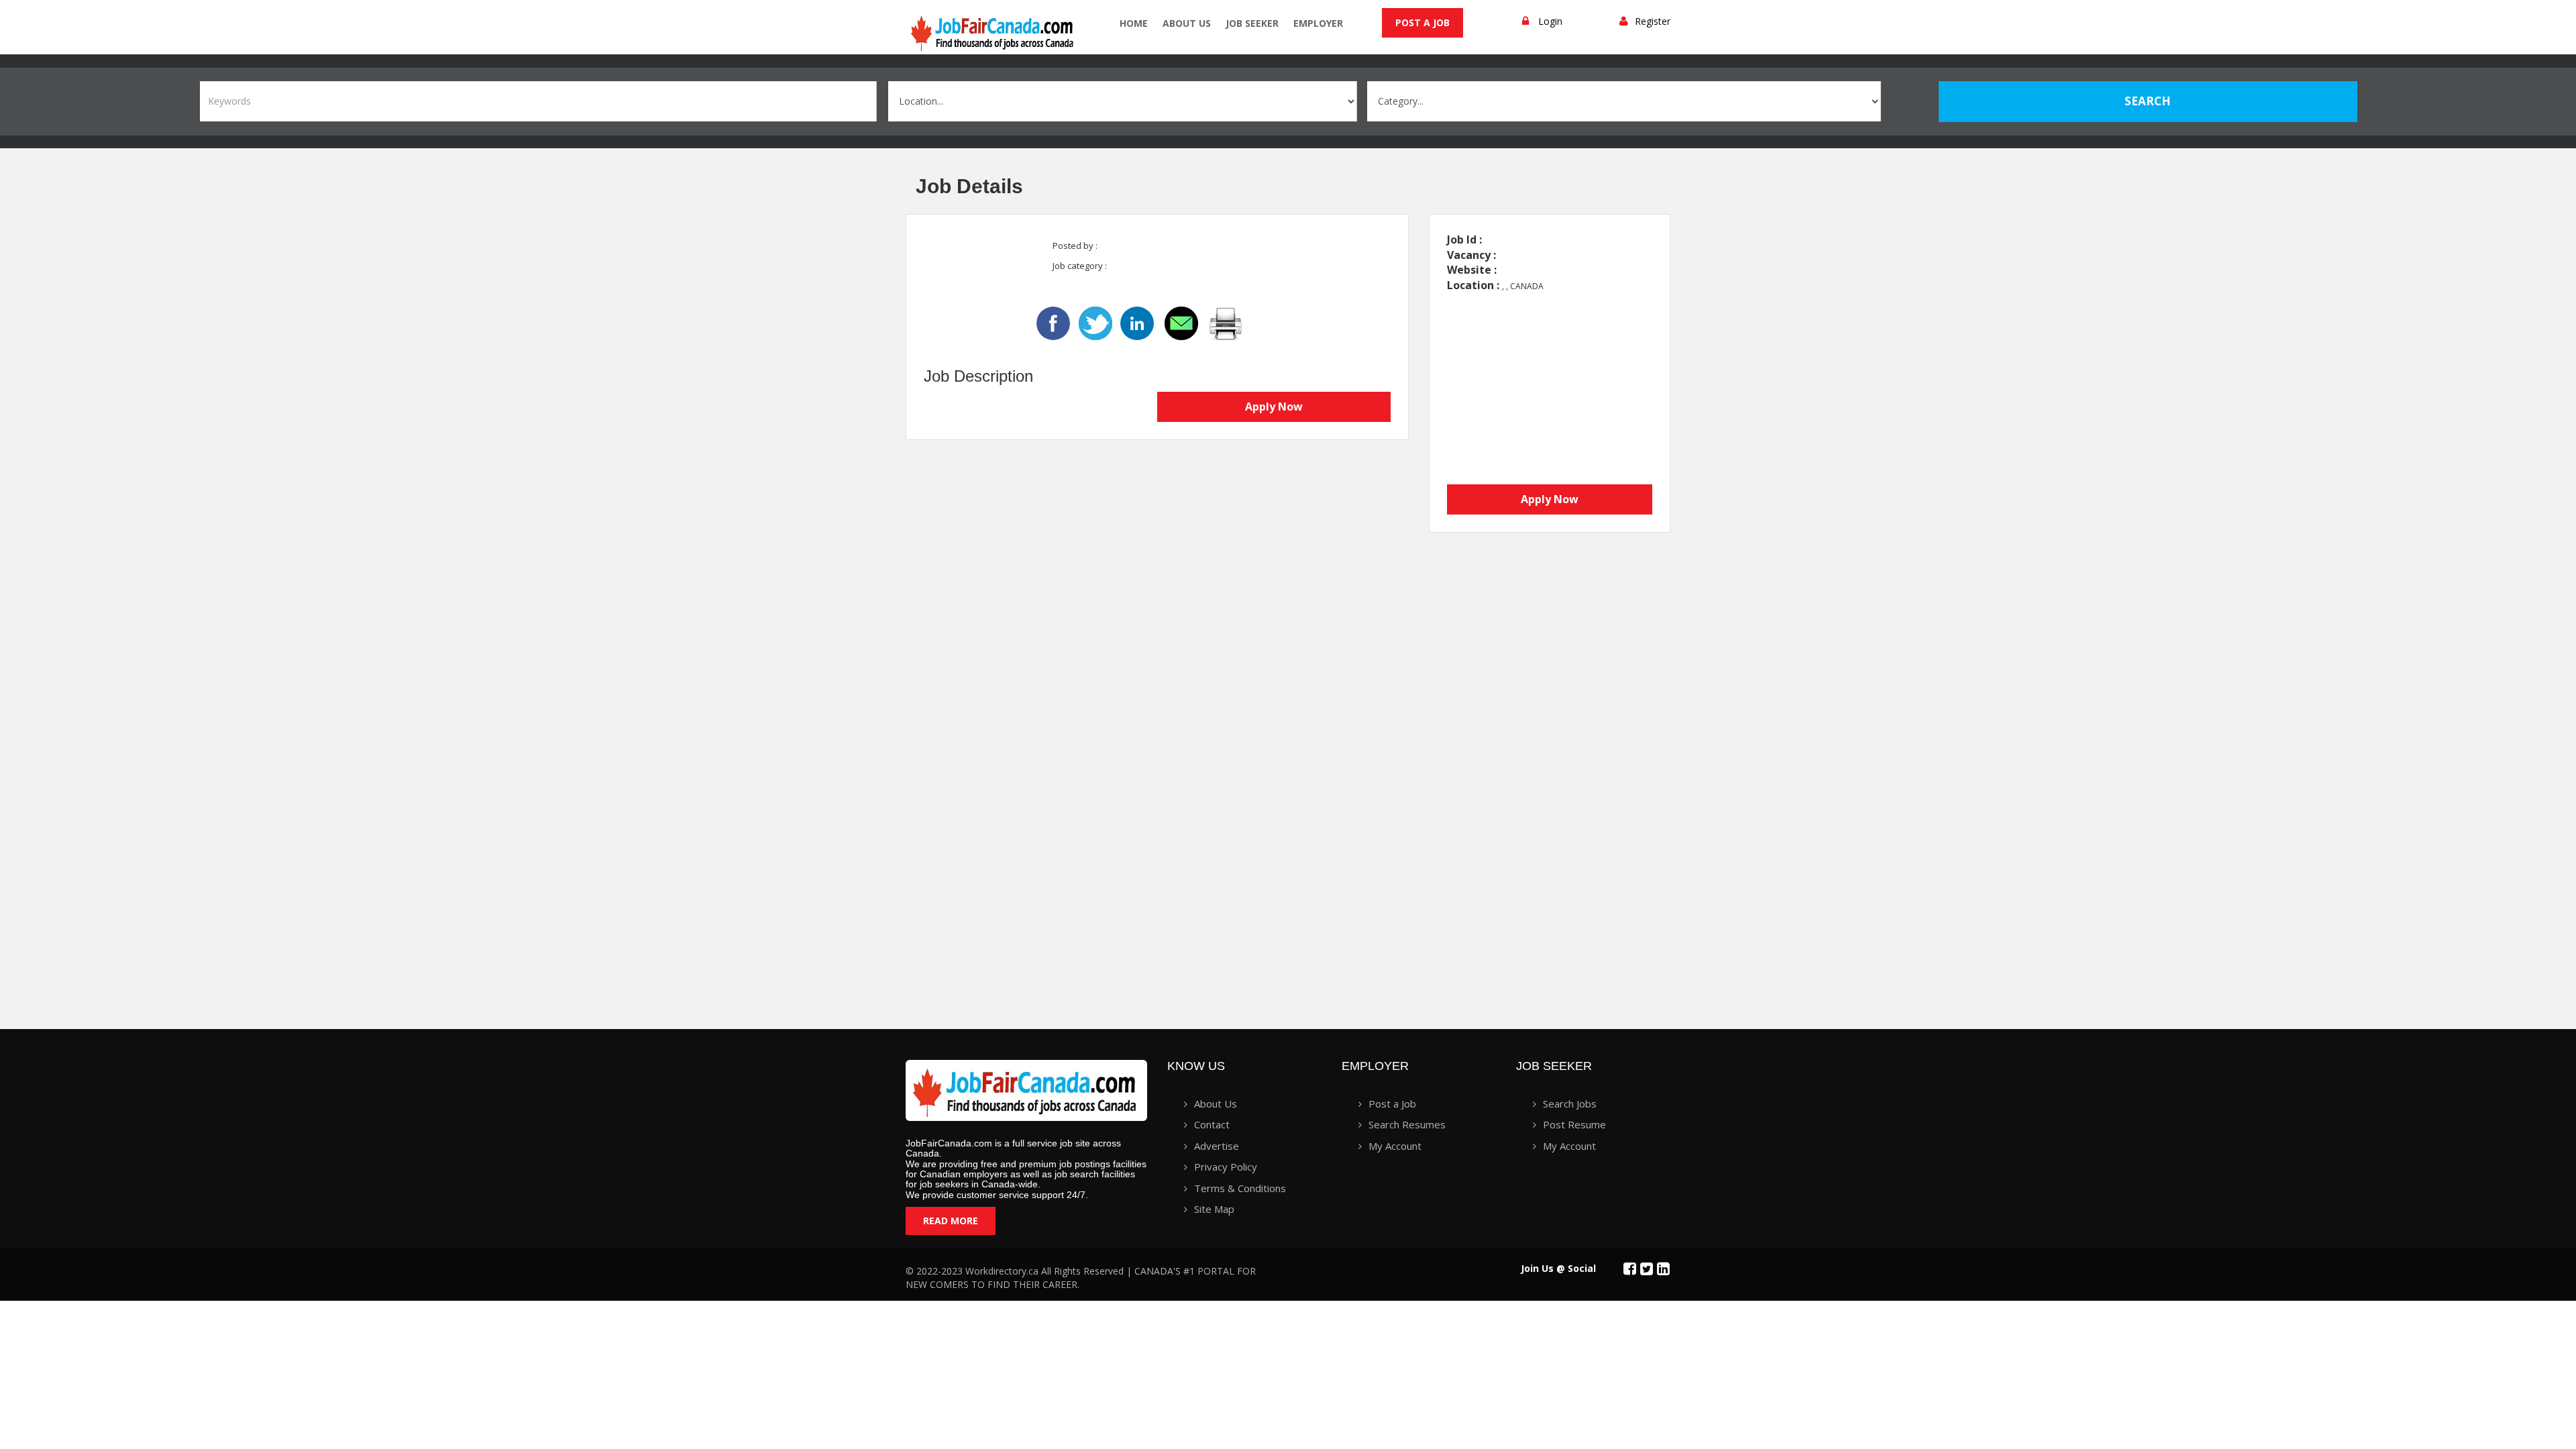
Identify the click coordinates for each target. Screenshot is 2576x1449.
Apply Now (1274, 407)
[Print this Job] (1226, 322)
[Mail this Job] (1183, 322)
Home (1134, 23)
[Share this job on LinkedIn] (1138, 322)
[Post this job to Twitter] (1097, 322)
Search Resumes (1407, 1124)
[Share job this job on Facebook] (1053, 322)
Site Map (1214, 1209)
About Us (1187, 23)
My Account (1395, 1146)
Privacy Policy (1226, 1167)
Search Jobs (1570, 1104)
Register (1653, 21)
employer (1318, 23)
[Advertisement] (1529, 777)
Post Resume (1574, 1124)
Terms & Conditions (1240, 1188)
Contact (1212, 1124)
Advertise (1217, 1146)
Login (1550, 21)
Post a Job (1423, 22)
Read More (951, 1221)
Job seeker (1252, 23)
